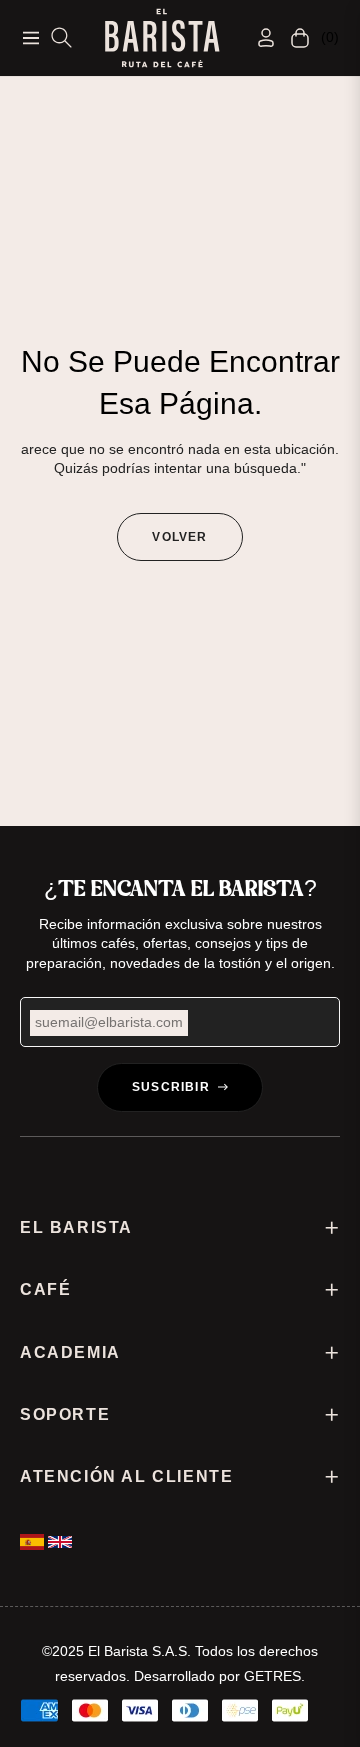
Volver (179, 537)
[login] (258, 37)
